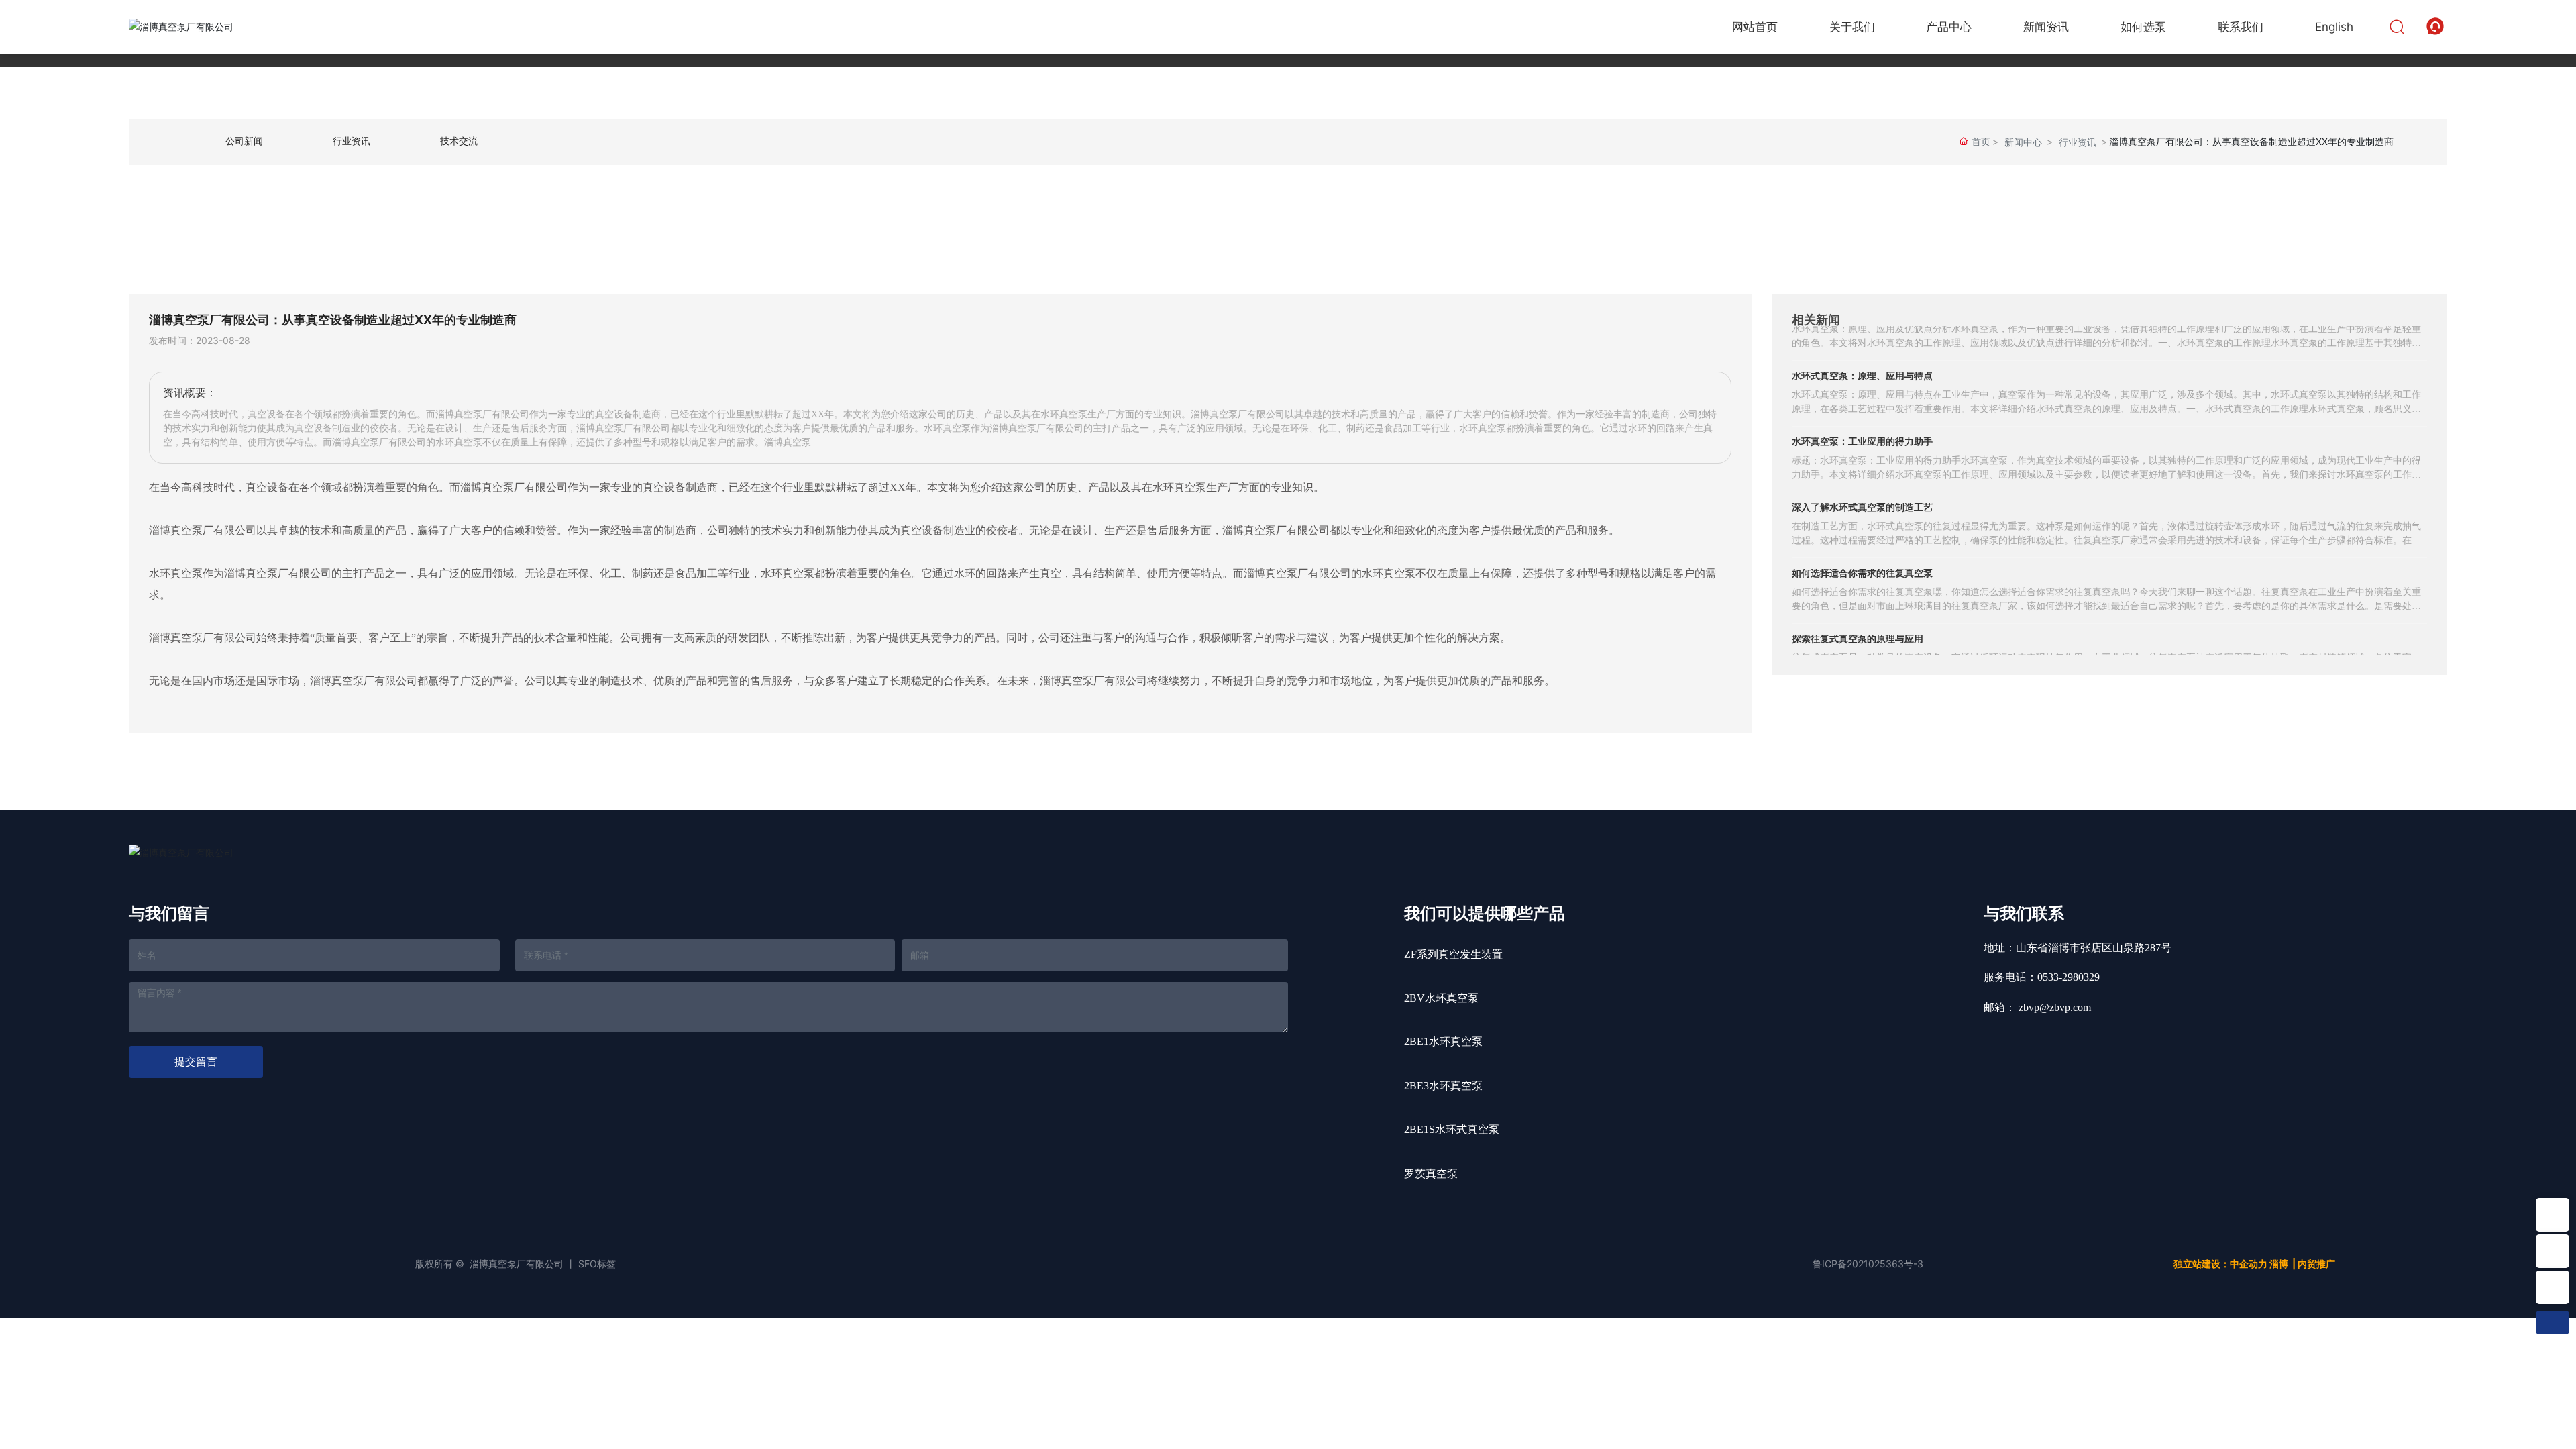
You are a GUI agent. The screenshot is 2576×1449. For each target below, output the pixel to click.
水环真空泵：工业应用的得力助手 (1862, 418)
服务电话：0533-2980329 (2042, 977)
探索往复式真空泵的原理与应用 (1858, 615)
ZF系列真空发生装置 (1453, 954)
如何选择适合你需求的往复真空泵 (1862, 549)
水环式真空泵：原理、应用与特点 (1862, 352)
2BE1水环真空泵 (1443, 1041)
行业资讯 (352, 141)
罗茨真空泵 (1431, 1174)
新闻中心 (2023, 142)
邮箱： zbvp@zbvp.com (2037, 1007)
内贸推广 (2316, 1264)
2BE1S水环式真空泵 (1452, 1129)
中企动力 (2249, 1264)
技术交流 (459, 141)
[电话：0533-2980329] (2553, 1251)
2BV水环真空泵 (1441, 998)
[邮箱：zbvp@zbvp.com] (2553, 1215)
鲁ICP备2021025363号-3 (1868, 1264)
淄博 (2279, 1264)
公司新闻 (244, 141)
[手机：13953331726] (2553, 1287)
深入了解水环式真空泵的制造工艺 (1862, 483)
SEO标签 (597, 1264)
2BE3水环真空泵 (1443, 1086)
